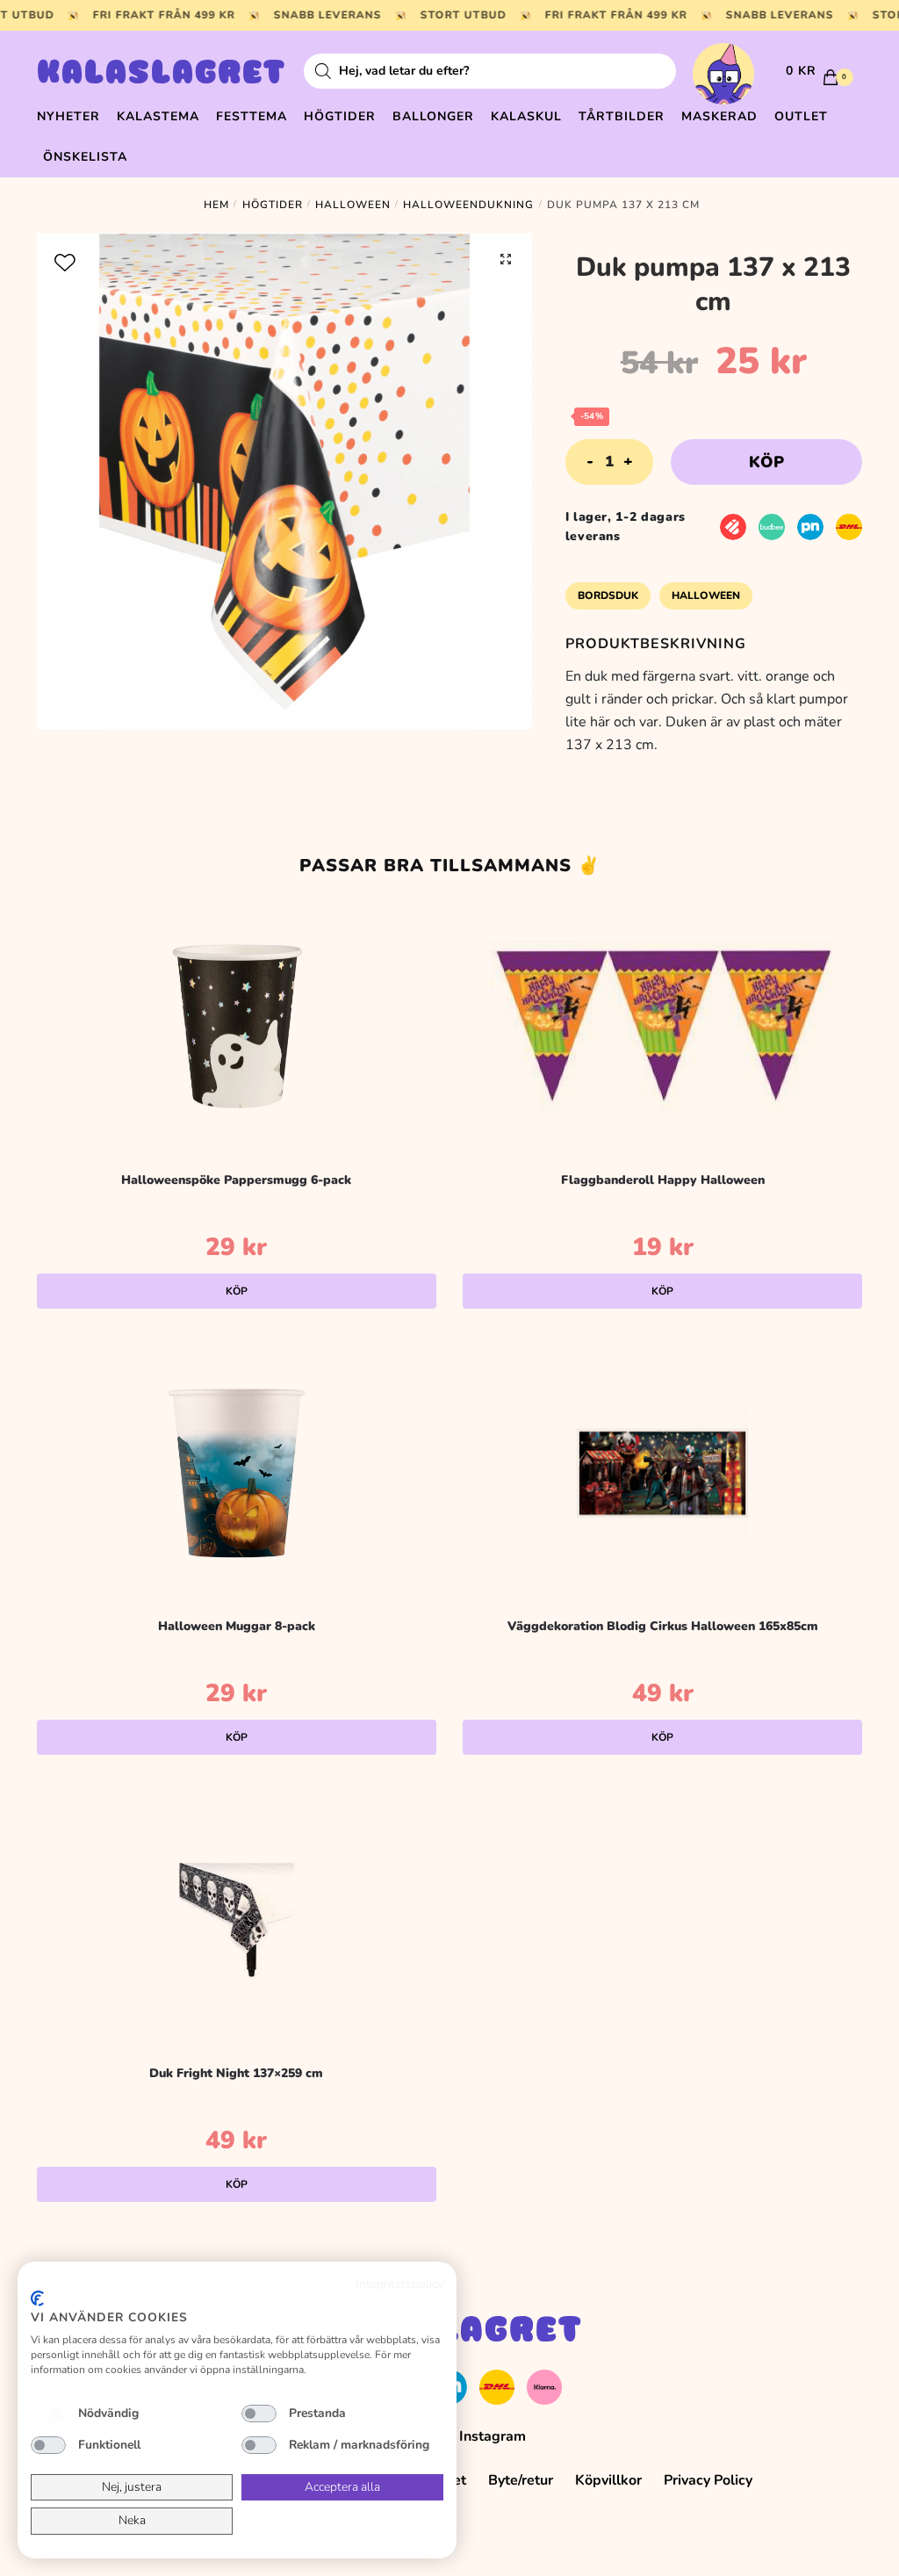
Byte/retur (521, 2480)
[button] (506, 259)
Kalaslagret (162, 75)
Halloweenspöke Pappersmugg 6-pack (236, 1180)
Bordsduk (608, 595)
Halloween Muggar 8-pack (237, 1626)
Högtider (273, 205)
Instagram (493, 2436)
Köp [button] (237, 1291)
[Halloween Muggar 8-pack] (237, 1473)
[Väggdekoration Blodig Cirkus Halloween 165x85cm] (662, 1473)
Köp (766, 462)
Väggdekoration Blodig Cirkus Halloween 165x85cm (663, 1626)
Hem (216, 205)
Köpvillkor (608, 2480)
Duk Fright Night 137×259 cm (236, 2073)
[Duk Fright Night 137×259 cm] (237, 1920)
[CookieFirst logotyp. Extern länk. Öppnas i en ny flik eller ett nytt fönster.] (37, 2298)
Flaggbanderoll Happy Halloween (663, 1180)
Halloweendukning (468, 205)
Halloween (353, 205)
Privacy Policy (708, 2480)
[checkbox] (48, 2414)
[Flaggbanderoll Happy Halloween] (662, 1027)
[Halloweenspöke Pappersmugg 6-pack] (237, 1027)
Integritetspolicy (399, 2284)
